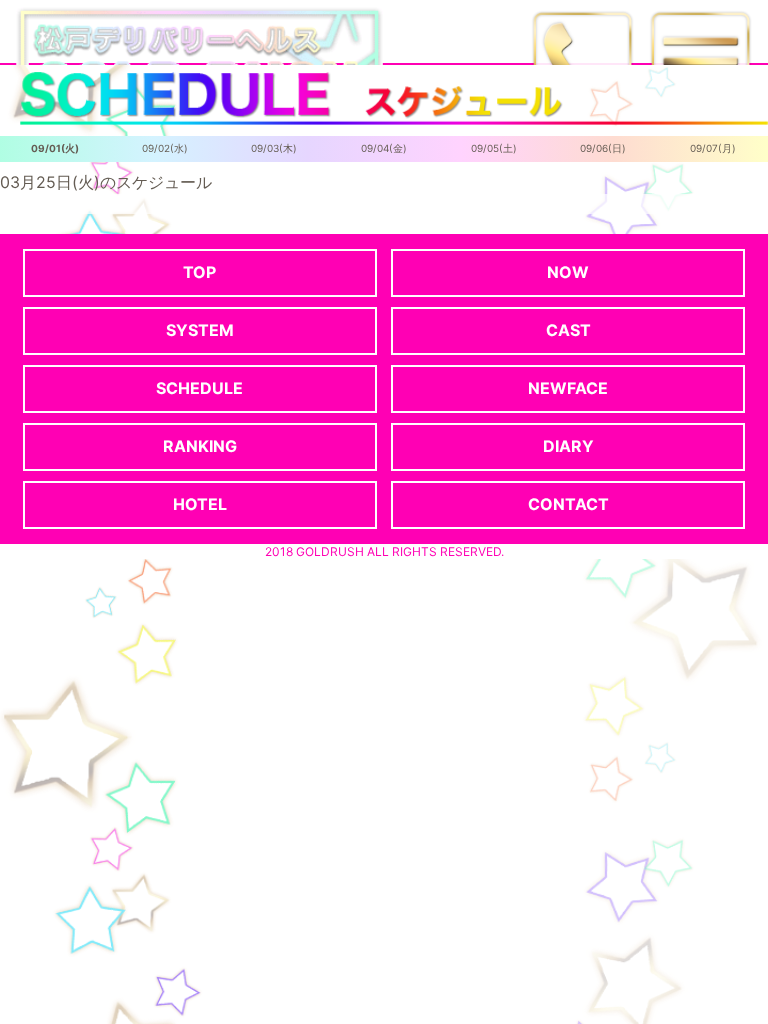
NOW (568, 272)
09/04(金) (384, 148)
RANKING (200, 446)
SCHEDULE (199, 388)
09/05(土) (494, 148)
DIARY (568, 446)
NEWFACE (568, 388)
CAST (568, 330)
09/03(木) (274, 148)
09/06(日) (603, 148)
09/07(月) (713, 148)
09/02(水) (165, 148)
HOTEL (200, 504)
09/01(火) (55, 148)
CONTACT (568, 504)
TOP (199, 272)
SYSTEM (200, 330)
